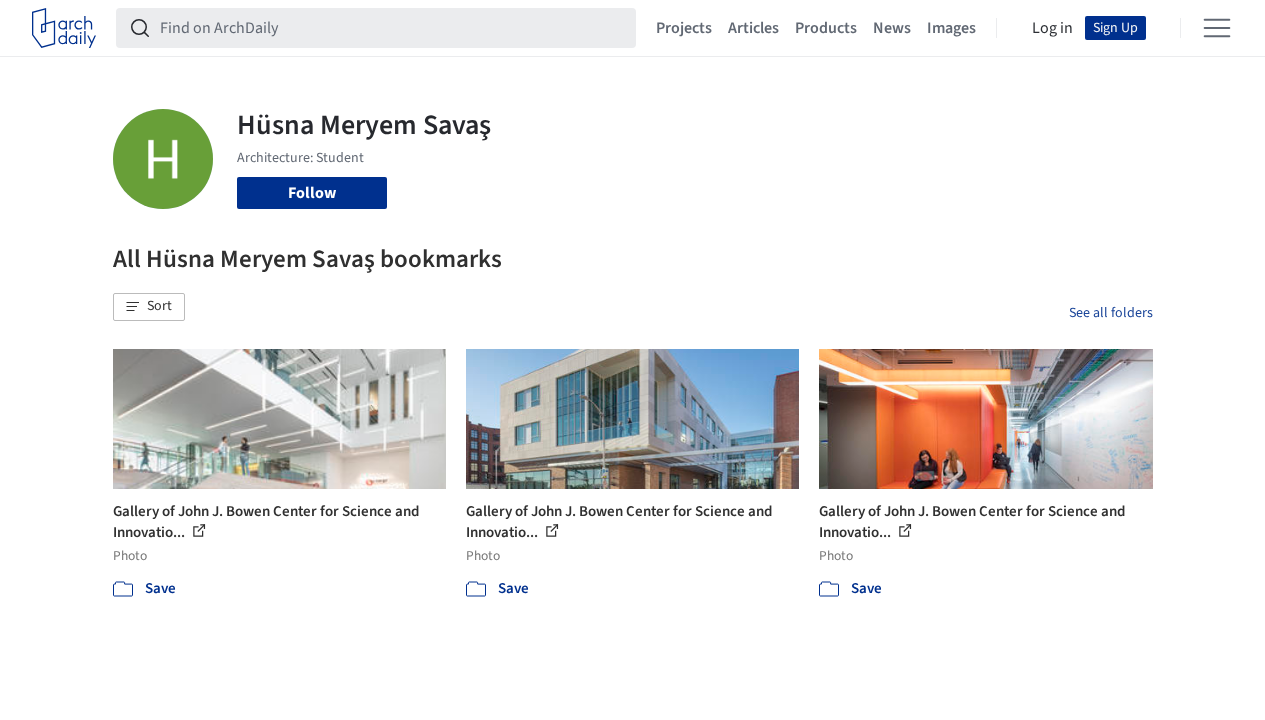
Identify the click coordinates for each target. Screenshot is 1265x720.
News (892, 28)
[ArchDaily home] (64, 28)
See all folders (1111, 313)
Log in (1052, 28)
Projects (684, 28)
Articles (753, 28)
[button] (149, 307)
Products (826, 28)
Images (951, 28)
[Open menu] (1217, 28)
